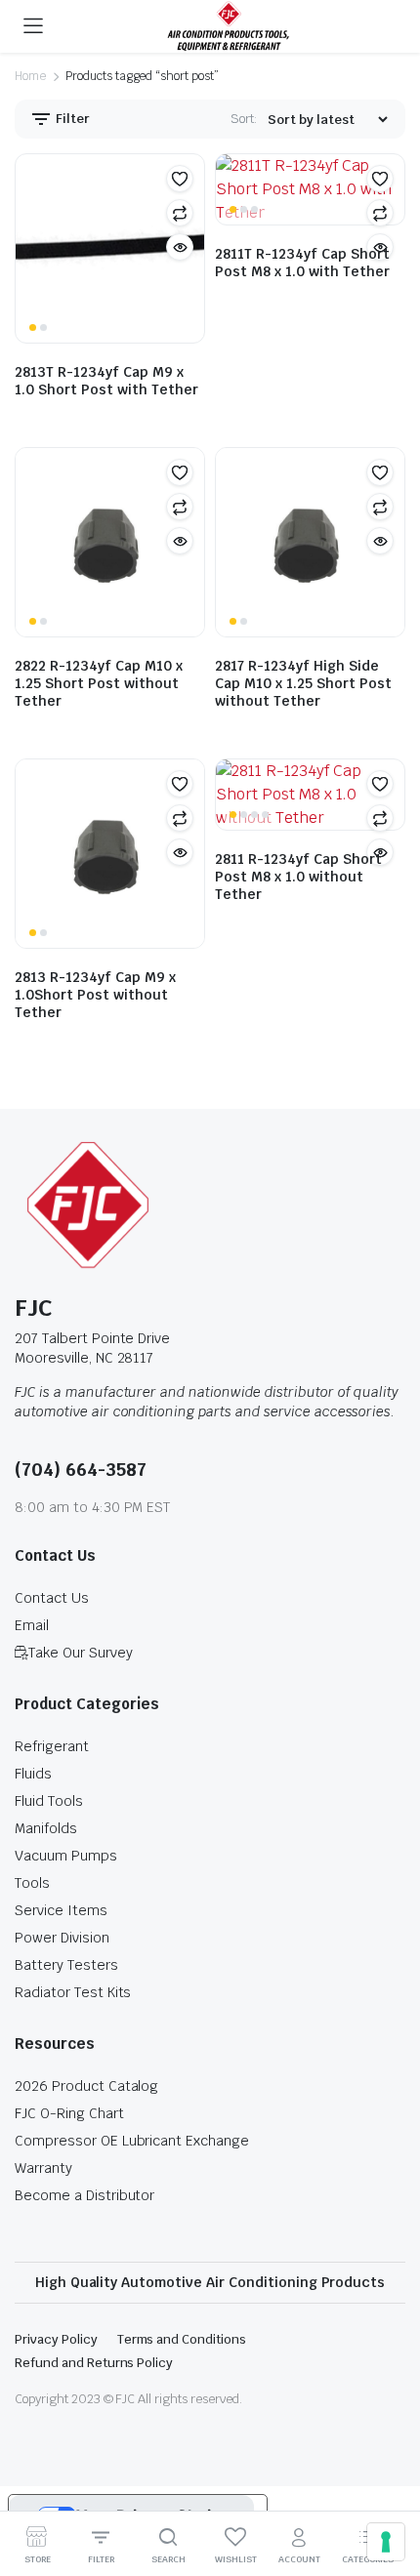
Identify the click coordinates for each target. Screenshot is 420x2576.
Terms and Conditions (182, 2339)
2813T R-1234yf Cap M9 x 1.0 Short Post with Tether (106, 381)
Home (30, 76)
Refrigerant (52, 1746)
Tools (32, 1883)
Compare (180, 213)
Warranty (43, 2168)
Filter (71, 119)
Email (32, 1625)
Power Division (62, 1938)
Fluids (33, 1774)
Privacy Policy (56, 2339)
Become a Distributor (84, 2195)
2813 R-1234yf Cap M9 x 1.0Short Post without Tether (95, 995)
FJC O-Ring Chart (69, 2113)
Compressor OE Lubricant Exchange (132, 2141)
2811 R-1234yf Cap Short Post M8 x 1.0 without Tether (298, 877)
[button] (180, 179)
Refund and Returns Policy (94, 2363)
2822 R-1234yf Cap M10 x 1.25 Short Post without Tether (99, 683)
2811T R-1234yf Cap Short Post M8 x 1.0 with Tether (302, 263)
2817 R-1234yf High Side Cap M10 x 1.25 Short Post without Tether (303, 683)
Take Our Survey (81, 1653)
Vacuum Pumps (66, 1856)
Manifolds (46, 1828)
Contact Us (52, 1598)
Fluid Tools (49, 1801)
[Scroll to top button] (389, 2488)
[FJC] (229, 26)
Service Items (61, 1910)
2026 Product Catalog (86, 2086)
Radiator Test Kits (73, 1992)
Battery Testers (66, 1965)
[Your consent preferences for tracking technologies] (386, 2542)
